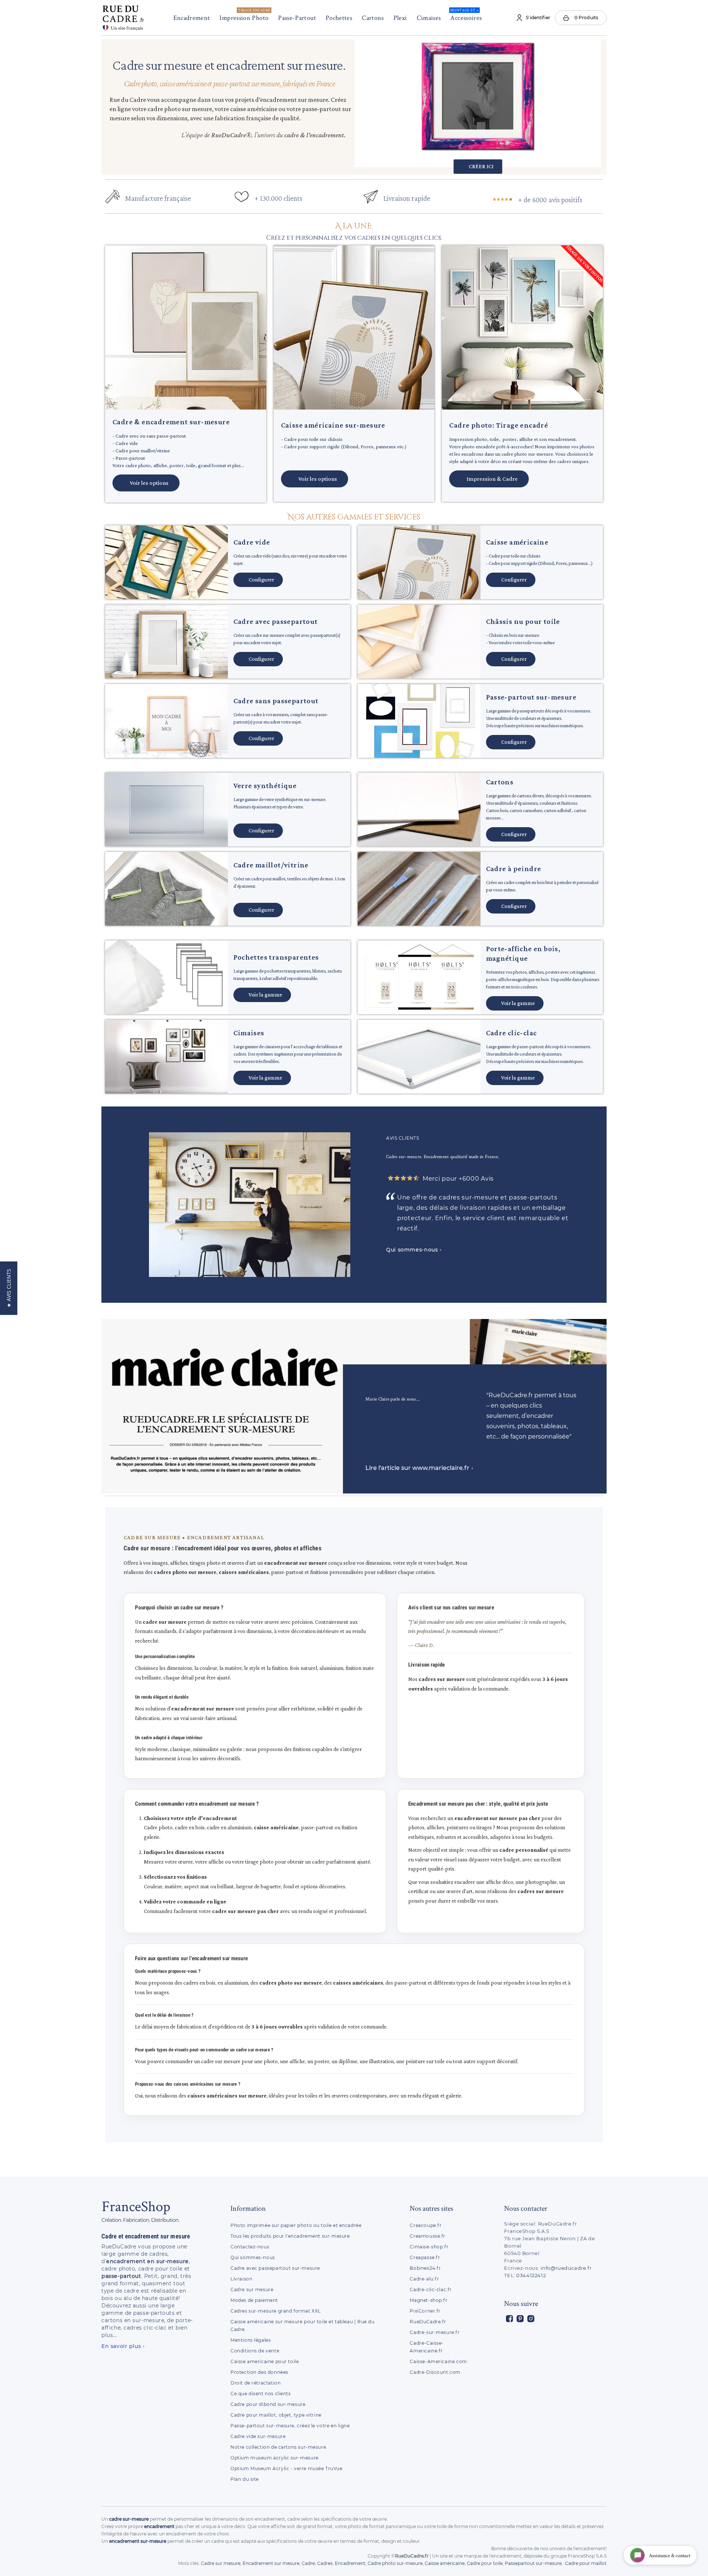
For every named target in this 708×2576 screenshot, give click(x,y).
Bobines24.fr (425, 2268)
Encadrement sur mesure (271, 2563)
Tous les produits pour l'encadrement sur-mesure (290, 2236)
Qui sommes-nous (253, 2257)
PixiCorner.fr (425, 2311)
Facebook (509, 2319)
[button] (354, 227)
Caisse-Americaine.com (438, 2361)
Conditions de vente (255, 2351)
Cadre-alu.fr (424, 2279)
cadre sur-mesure (129, 2519)
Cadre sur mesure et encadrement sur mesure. (229, 65)
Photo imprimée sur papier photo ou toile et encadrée (296, 2225)
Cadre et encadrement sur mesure (146, 2236)
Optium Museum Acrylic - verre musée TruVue (287, 2468)
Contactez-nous (250, 2247)
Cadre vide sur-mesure (258, 2436)
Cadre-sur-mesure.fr (435, 2332)
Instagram (531, 2319)
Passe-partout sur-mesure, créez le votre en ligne (290, 2426)
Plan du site (245, 2479)
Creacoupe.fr (426, 2225)
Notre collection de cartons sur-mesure (278, 2447)
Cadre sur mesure (252, 2290)
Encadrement (192, 18)
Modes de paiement (254, 2300)
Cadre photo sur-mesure (395, 2563)
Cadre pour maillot (586, 2563)
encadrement (159, 2526)
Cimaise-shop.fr (429, 2247)
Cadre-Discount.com (435, 2372)
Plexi (400, 18)
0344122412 (531, 2275)
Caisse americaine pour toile (265, 2361)
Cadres (325, 2563)
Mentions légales (251, 2340)
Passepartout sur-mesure (533, 2563)
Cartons (373, 18)
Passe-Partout (297, 18)
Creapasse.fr (425, 2257)
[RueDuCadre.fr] (123, 16)
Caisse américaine (445, 2563)
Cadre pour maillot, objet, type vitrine (276, 2415)
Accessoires (466, 15)
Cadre (308, 2563)
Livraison (241, 2279)
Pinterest (520, 2319)
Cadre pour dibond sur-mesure (268, 2404)
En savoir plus (121, 2346)
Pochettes (339, 18)
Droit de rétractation (256, 2383)
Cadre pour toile (485, 2563)
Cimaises (429, 18)
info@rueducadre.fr (566, 2268)
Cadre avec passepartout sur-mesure (275, 2268)
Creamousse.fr (428, 2236)
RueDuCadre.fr (428, 2322)
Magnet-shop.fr (428, 2300)
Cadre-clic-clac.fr (431, 2290)
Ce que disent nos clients (261, 2394)
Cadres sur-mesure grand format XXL (276, 2311)
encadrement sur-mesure (138, 2541)
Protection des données (259, 2372)
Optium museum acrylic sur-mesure (275, 2458)
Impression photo (245, 15)
